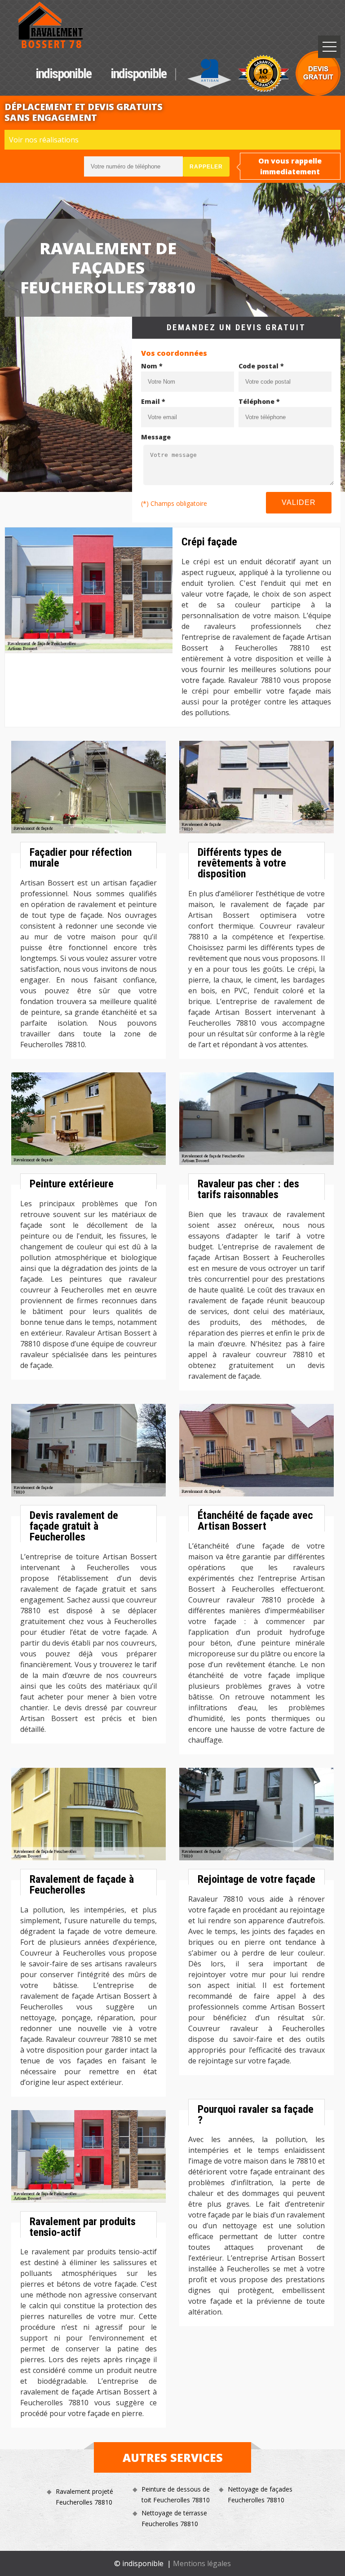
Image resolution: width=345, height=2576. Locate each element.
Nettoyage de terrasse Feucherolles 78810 (174, 2518)
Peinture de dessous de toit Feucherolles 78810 (176, 2494)
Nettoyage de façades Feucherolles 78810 (260, 2494)
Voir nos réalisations (44, 140)
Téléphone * (259, 401)
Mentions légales (202, 2563)
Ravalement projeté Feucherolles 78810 (84, 2497)
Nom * (152, 366)
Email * (153, 401)
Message (156, 437)
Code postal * (261, 366)
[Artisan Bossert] (51, 25)
